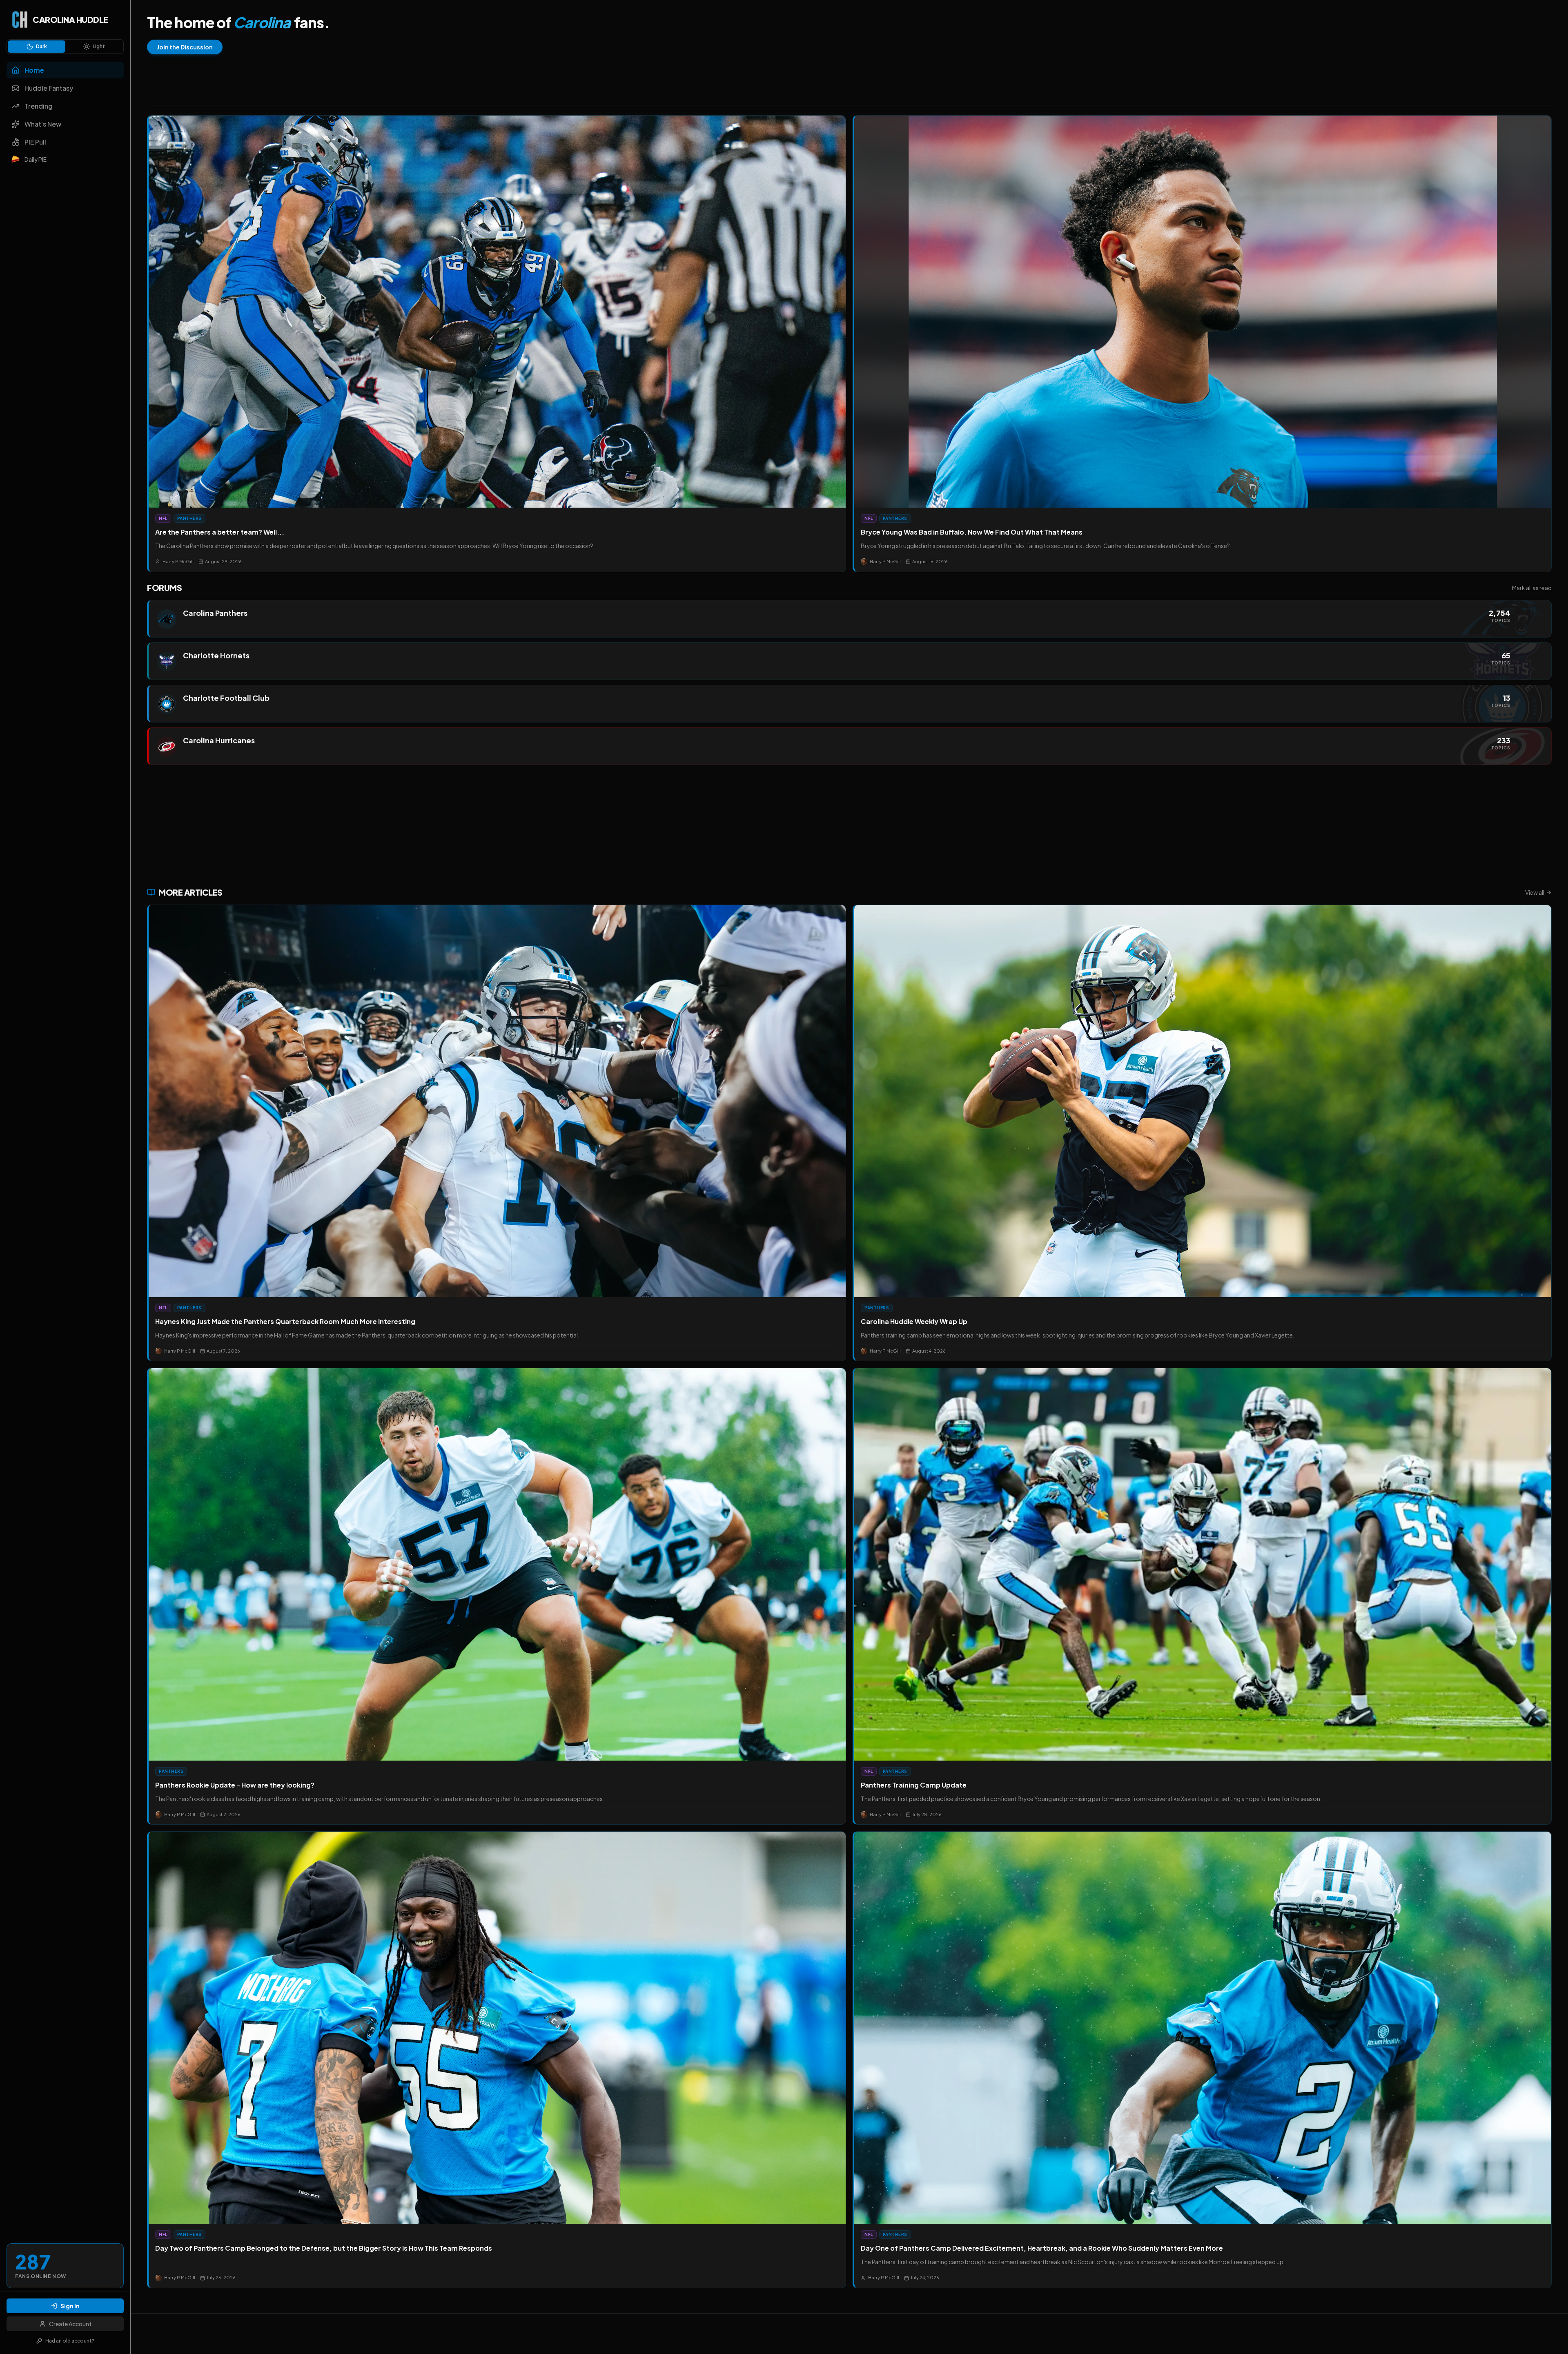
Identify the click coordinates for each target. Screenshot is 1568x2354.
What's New (43, 124)
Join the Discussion (185, 47)
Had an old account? (70, 2341)
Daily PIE (36, 159)
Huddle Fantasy (49, 88)
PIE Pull (35, 142)
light (99, 46)
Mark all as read (1532, 588)
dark (41, 46)
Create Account (70, 2324)
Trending (39, 106)
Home (34, 70)
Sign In (70, 2306)
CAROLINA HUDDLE (70, 19)
